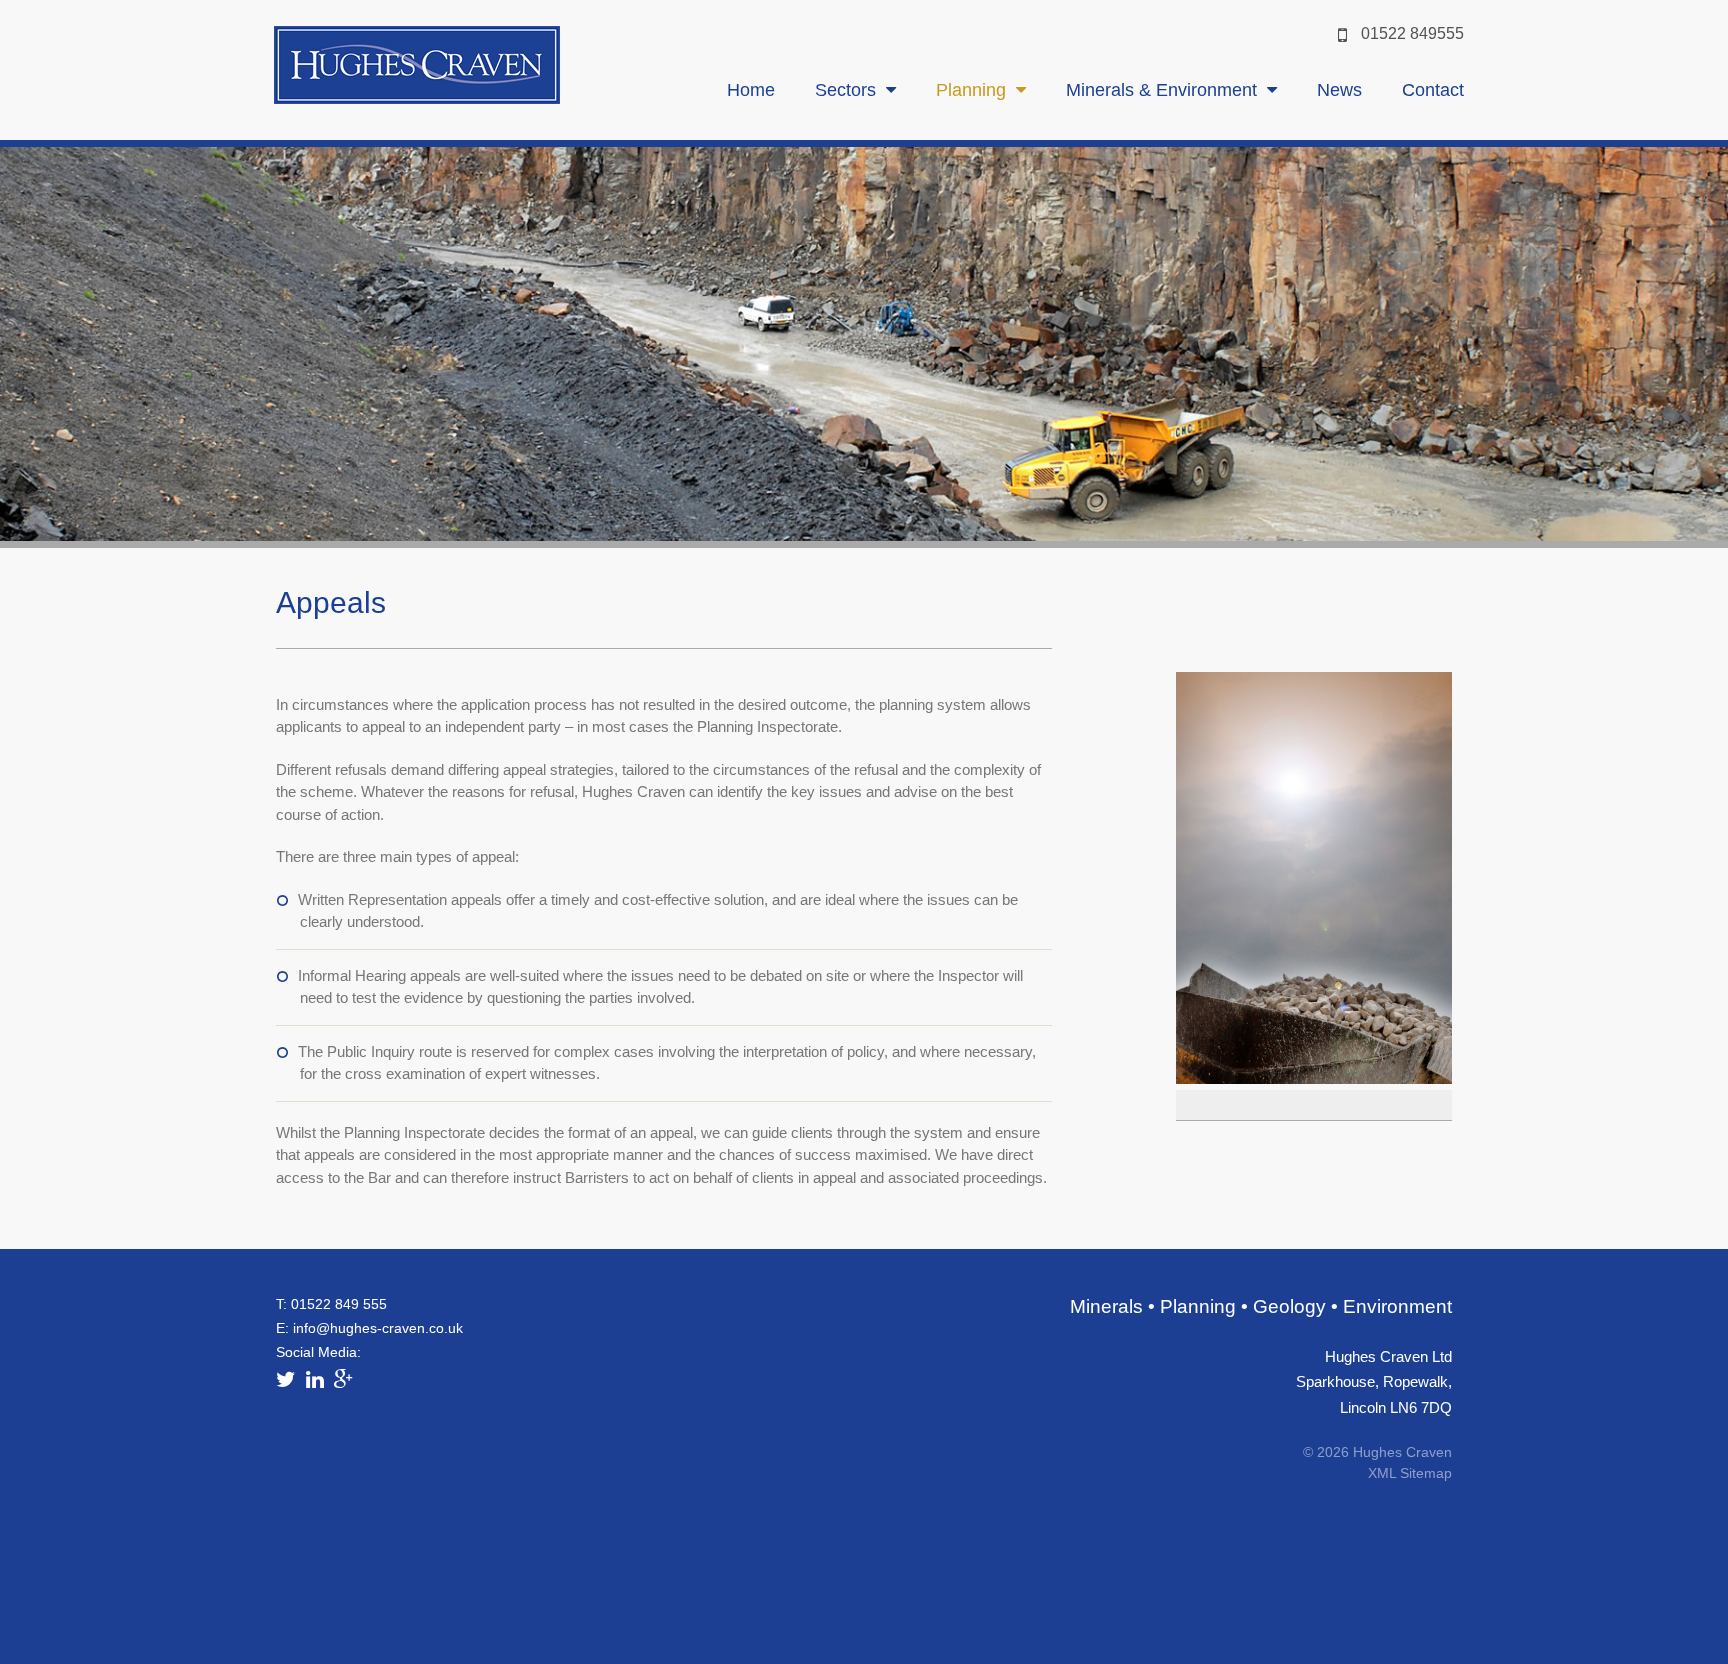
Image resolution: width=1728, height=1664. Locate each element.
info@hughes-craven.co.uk (378, 1328)
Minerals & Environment (1161, 90)
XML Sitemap (1410, 1473)
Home (751, 90)
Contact (1433, 90)
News (1339, 90)
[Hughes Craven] (417, 98)
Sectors (845, 90)
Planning (971, 90)
